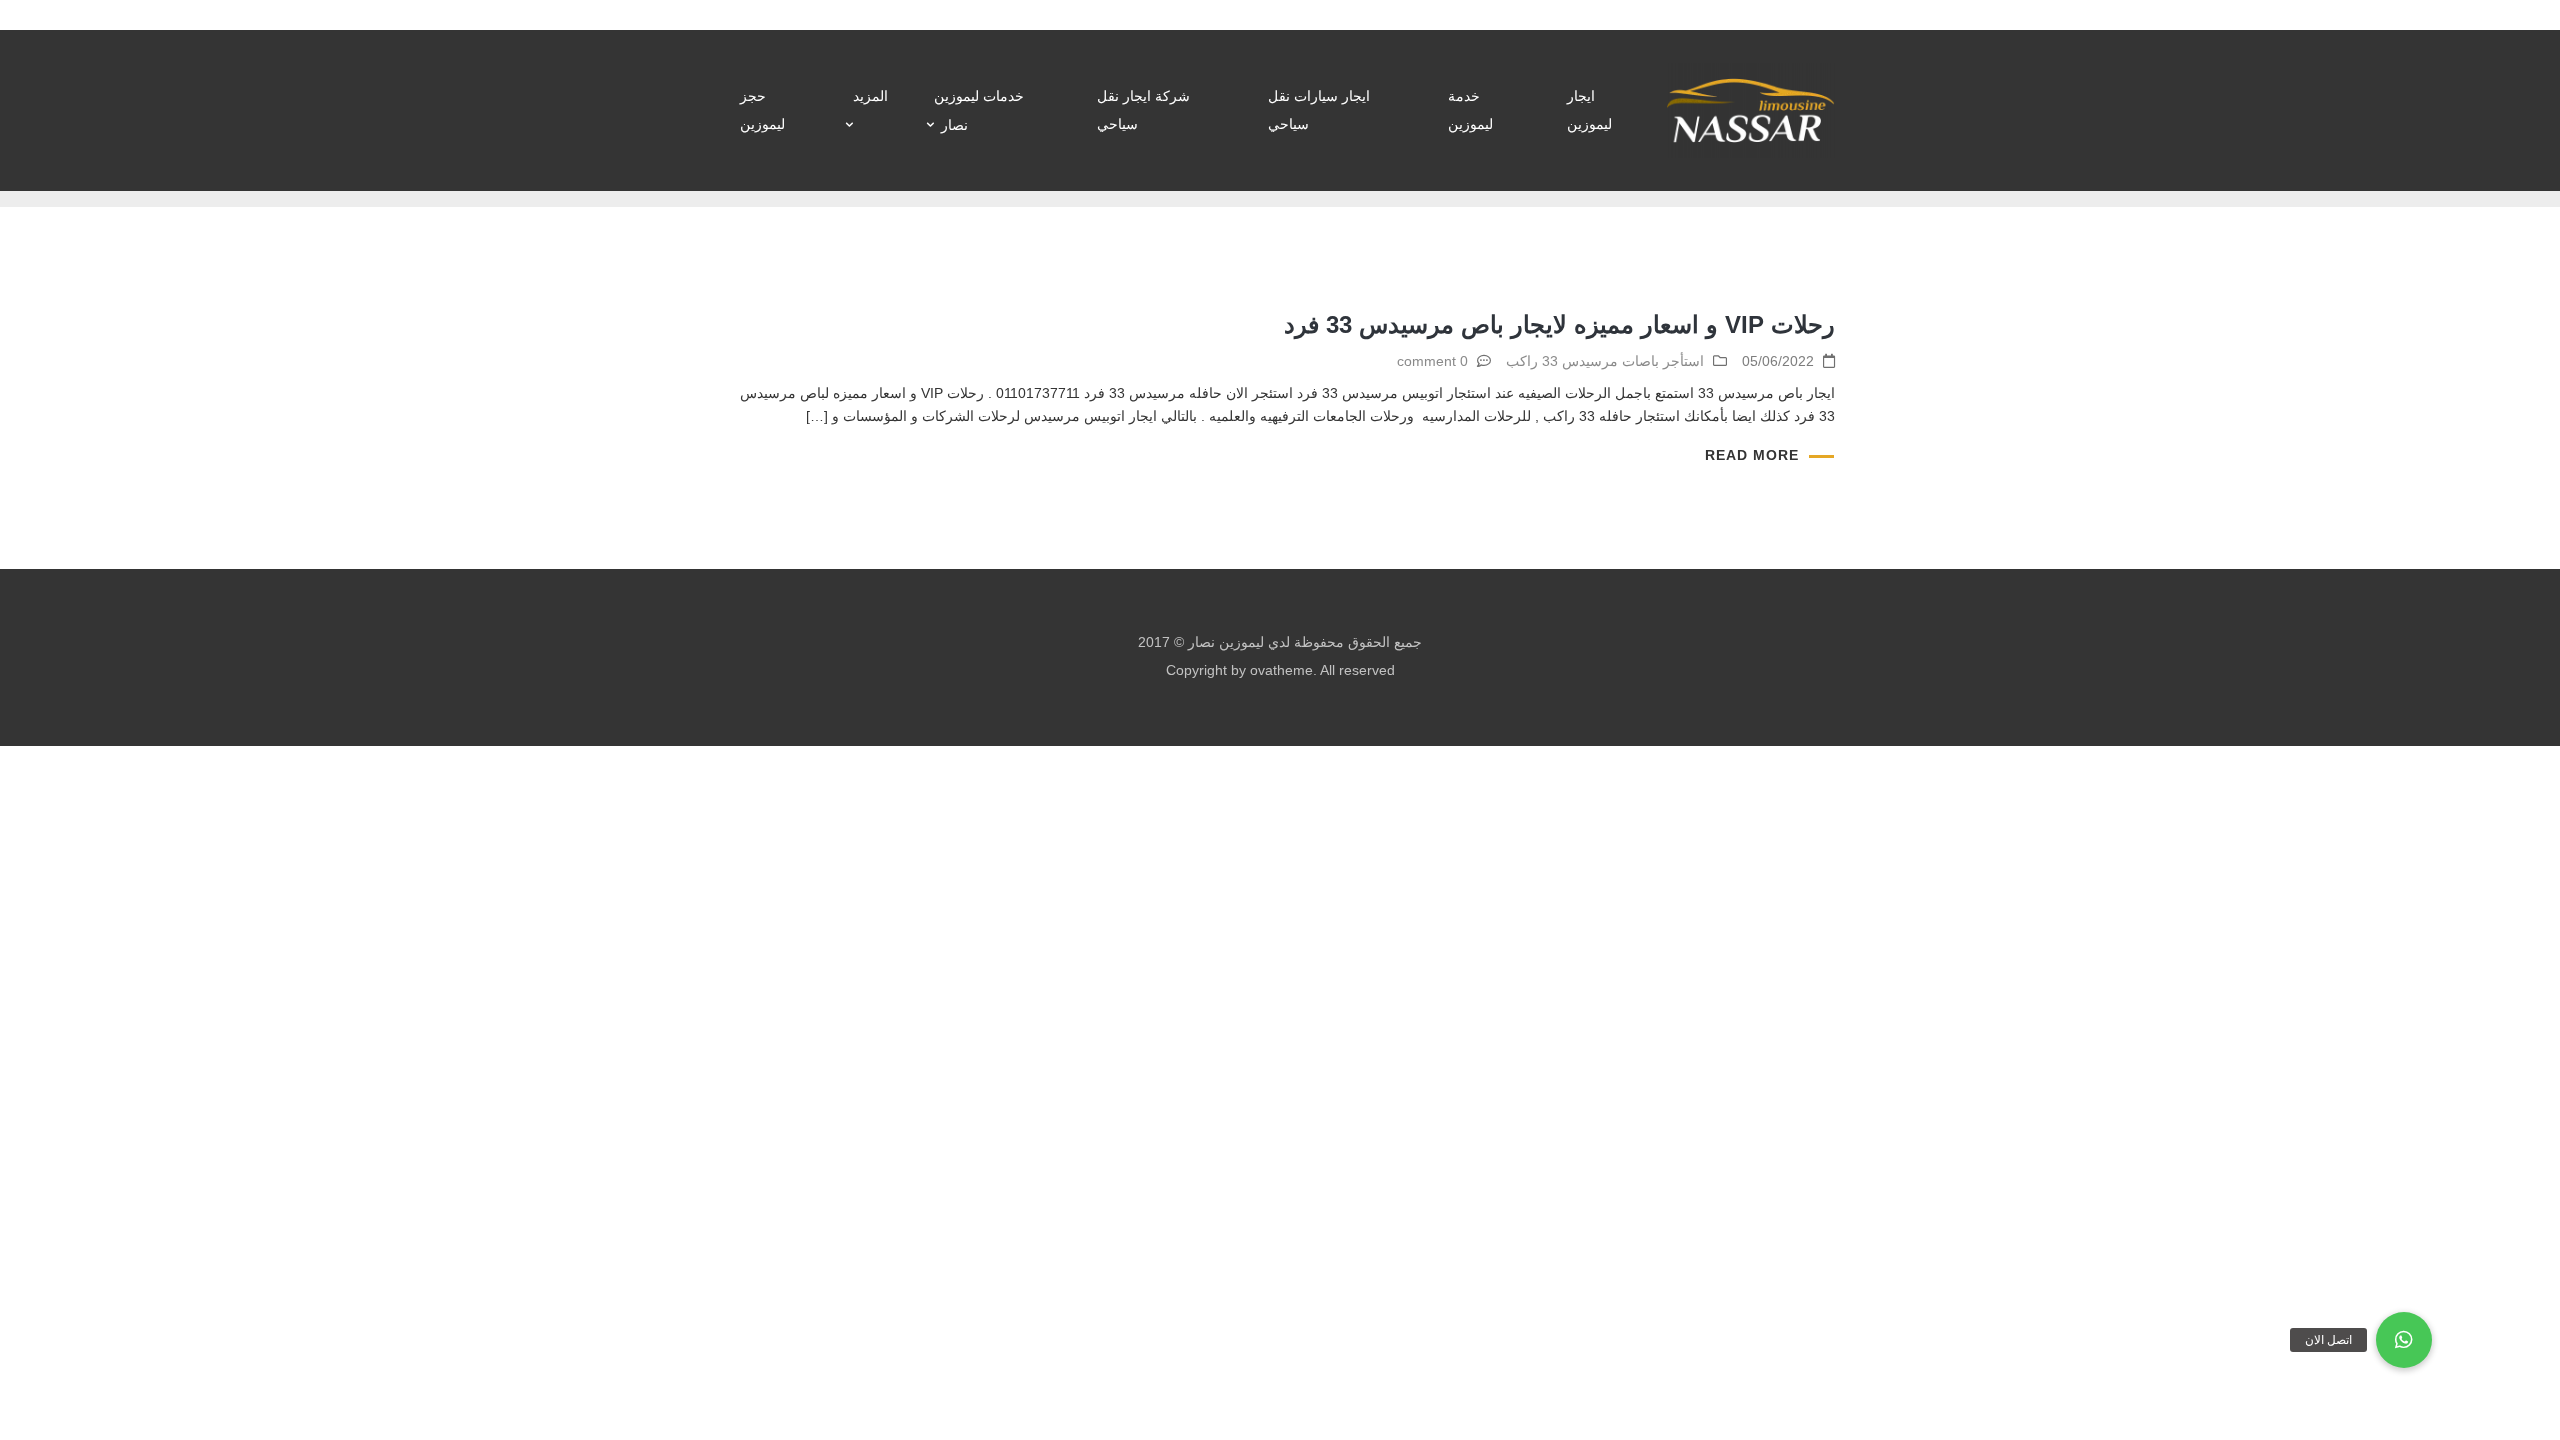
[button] (2404, 1340)
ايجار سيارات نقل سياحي (1319, 110)
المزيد (870, 96)
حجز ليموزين (762, 110)
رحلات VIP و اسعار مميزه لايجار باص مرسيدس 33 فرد (1559, 324)
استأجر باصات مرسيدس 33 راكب (1605, 361)
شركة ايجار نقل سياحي (1143, 110)
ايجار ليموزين (1589, 110)
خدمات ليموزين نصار (979, 110)
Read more (1752, 455)
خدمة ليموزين (1470, 110)
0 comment (1432, 361)
